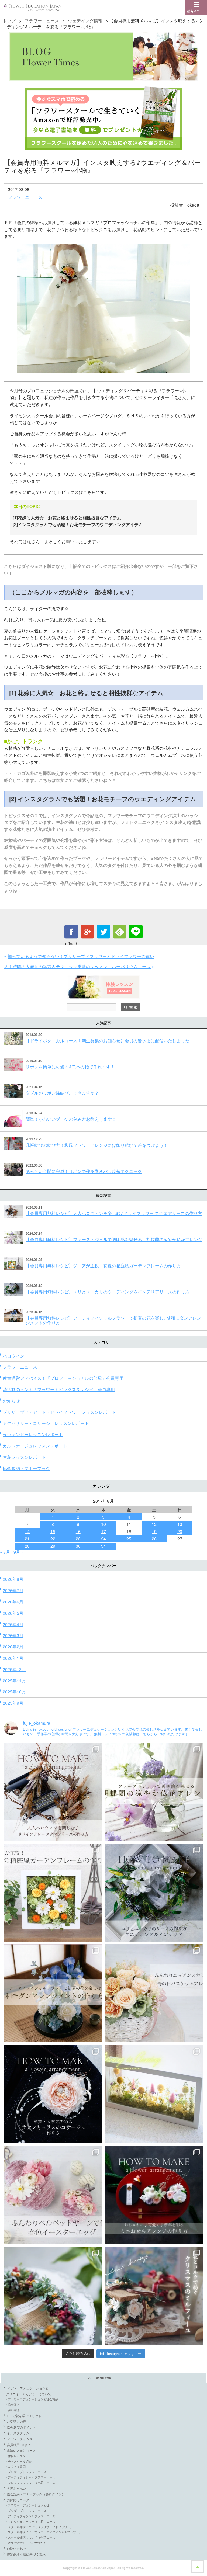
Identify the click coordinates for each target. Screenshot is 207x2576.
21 (27, 1539)
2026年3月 (13, 1635)
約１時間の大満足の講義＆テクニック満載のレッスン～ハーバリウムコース (77, 966)
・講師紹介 (12, 2410)
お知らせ (11, 1401)
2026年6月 (13, 1602)
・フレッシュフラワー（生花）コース (30, 2483)
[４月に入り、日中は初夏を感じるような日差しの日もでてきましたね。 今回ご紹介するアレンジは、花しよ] (53, 1993)
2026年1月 (13, 1658)
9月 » (19, 1552)
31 (103, 1546)
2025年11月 (14, 1681)
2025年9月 (13, 1703)
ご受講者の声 (16, 2421)
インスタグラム (18, 2433)
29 (53, 1546)
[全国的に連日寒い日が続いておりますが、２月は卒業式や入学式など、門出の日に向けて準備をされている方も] (53, 2094)
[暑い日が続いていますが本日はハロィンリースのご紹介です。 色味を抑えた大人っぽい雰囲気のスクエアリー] (53, 1792)
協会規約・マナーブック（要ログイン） (36, 2494)
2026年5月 (13, 1613)
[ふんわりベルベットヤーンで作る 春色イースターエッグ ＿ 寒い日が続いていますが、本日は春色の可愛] (53, 2195)
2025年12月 (14, 1669)
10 (103, 1524)
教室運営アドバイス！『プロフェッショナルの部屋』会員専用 (63, 1378)
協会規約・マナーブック (26, 1468)
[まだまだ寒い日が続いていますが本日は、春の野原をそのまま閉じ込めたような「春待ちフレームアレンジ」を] (154, 2094)
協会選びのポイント (21, 2427)
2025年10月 (14, 1692)
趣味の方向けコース (21, 2450)
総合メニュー (196, 11)
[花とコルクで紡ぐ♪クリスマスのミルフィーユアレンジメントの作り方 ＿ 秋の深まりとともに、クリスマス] (154, 2296)
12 (154, 1524)
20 (180, 1531)
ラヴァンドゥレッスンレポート (33, 1434)
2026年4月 (13, 1624)
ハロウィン (13, 1356)
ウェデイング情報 (85, 21)
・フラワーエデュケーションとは (27, 2505)
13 (180, 1524)
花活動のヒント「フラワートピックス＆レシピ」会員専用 (59, 1389)
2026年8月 (13, 1579)
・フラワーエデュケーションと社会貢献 (32, 2399)
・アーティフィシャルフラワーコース (30, 2477)
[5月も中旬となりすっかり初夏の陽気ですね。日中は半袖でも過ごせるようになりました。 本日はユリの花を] (154, 1893)
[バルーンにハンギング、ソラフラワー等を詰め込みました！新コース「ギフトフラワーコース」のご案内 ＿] (53, 2296)
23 (78, 1539)
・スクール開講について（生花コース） (32, 2537)
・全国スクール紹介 (18, 2461)
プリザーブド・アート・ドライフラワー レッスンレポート (59, 1412)
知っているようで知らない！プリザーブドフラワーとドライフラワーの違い (81, 956)
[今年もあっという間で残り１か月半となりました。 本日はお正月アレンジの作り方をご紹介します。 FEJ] (154, 2195)
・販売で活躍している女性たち (26, 2543)
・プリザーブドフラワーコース (26, 2472)
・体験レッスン (15, 2456)
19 (154, 1531)
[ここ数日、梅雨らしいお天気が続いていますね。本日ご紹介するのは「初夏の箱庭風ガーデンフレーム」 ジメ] (53, 1893)
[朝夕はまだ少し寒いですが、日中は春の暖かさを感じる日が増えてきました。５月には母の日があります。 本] (154, 1993)
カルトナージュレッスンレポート (35, 1446)
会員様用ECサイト (20, 2445)
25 (129, 1539)
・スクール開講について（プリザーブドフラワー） (39, 2527)
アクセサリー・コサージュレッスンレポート (46, 1423)
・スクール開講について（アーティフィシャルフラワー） (43, 2532)
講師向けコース (18, 2500)
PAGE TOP (103, 2378)
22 (53, 1539)
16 (78, 1531)
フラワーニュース (42, 21)
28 (27, 1546)
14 (27, 1531)
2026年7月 (13, 1590)
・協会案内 (12, 2404)
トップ (9, 21)
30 (78, 1546)
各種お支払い (16, 2488)
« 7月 (5, 1552)
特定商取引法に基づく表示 (26, 2554)
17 (103, 1531)
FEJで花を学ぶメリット (24, 2416)
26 (154, 1539)
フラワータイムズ (20, 2439)
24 (103, 1539)
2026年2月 (13, 1647)
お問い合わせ (16, 2548)
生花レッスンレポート (24, 1457)
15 (53, 1531)
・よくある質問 (15, 2466)
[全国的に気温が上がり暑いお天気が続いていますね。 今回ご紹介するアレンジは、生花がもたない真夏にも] (154, 1792)
